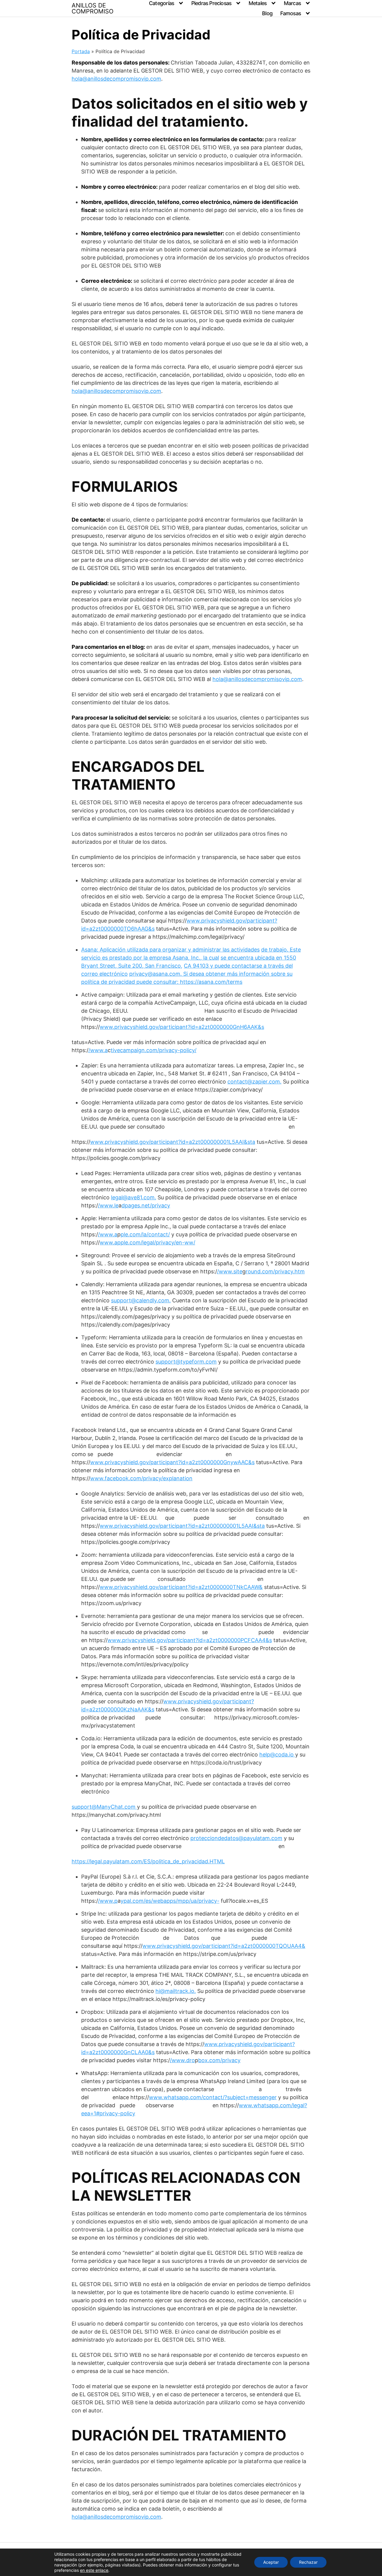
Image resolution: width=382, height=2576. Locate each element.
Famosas (291, 13)
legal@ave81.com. (134, 1197)
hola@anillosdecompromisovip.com (116, 79)
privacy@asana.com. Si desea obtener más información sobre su (211, 974)
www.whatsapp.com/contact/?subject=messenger (213, 2097)
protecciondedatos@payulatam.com (236, 1838)
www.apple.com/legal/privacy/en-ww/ (147, 1242)
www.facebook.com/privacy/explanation (141, 1478)
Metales (258, 3)
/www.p (108, 1901)
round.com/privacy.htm (275, 1271)
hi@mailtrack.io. (176, 1991)
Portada (81, 51)
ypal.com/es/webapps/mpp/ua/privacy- (170, 1901)
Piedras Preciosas (211, 3)
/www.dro (182, 2060)
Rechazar (308, 2562)
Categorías (161, 3)
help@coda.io (277, 1755)
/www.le (108, 1205)
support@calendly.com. (141, 1300)
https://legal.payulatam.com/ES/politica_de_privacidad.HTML (148, 1861)
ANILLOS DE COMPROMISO (93, 8)
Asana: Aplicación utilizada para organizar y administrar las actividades (170, 950)
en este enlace (94, 2570)
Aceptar (271, 2562)
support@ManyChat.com (104, 1807)
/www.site (230, 1271)
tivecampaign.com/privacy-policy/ (154, 1050)
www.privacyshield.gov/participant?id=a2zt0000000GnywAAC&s (172, 1462)
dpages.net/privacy (146, 1205)
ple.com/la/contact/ (145, 1234)
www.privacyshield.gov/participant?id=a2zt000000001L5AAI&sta (173, 1142)
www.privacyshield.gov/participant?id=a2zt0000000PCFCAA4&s (190, 1640)
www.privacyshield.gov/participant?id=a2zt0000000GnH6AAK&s (182, 1027)
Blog (267, 13)
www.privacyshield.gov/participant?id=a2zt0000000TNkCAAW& (181, 1587)
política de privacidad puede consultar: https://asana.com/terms (162, 982)
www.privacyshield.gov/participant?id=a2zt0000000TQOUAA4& (224, 1946)
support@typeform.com (186, 1362)
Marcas (292, 3)
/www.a (98, 1050)
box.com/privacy (219, 2060)
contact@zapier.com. (254, 1082)
